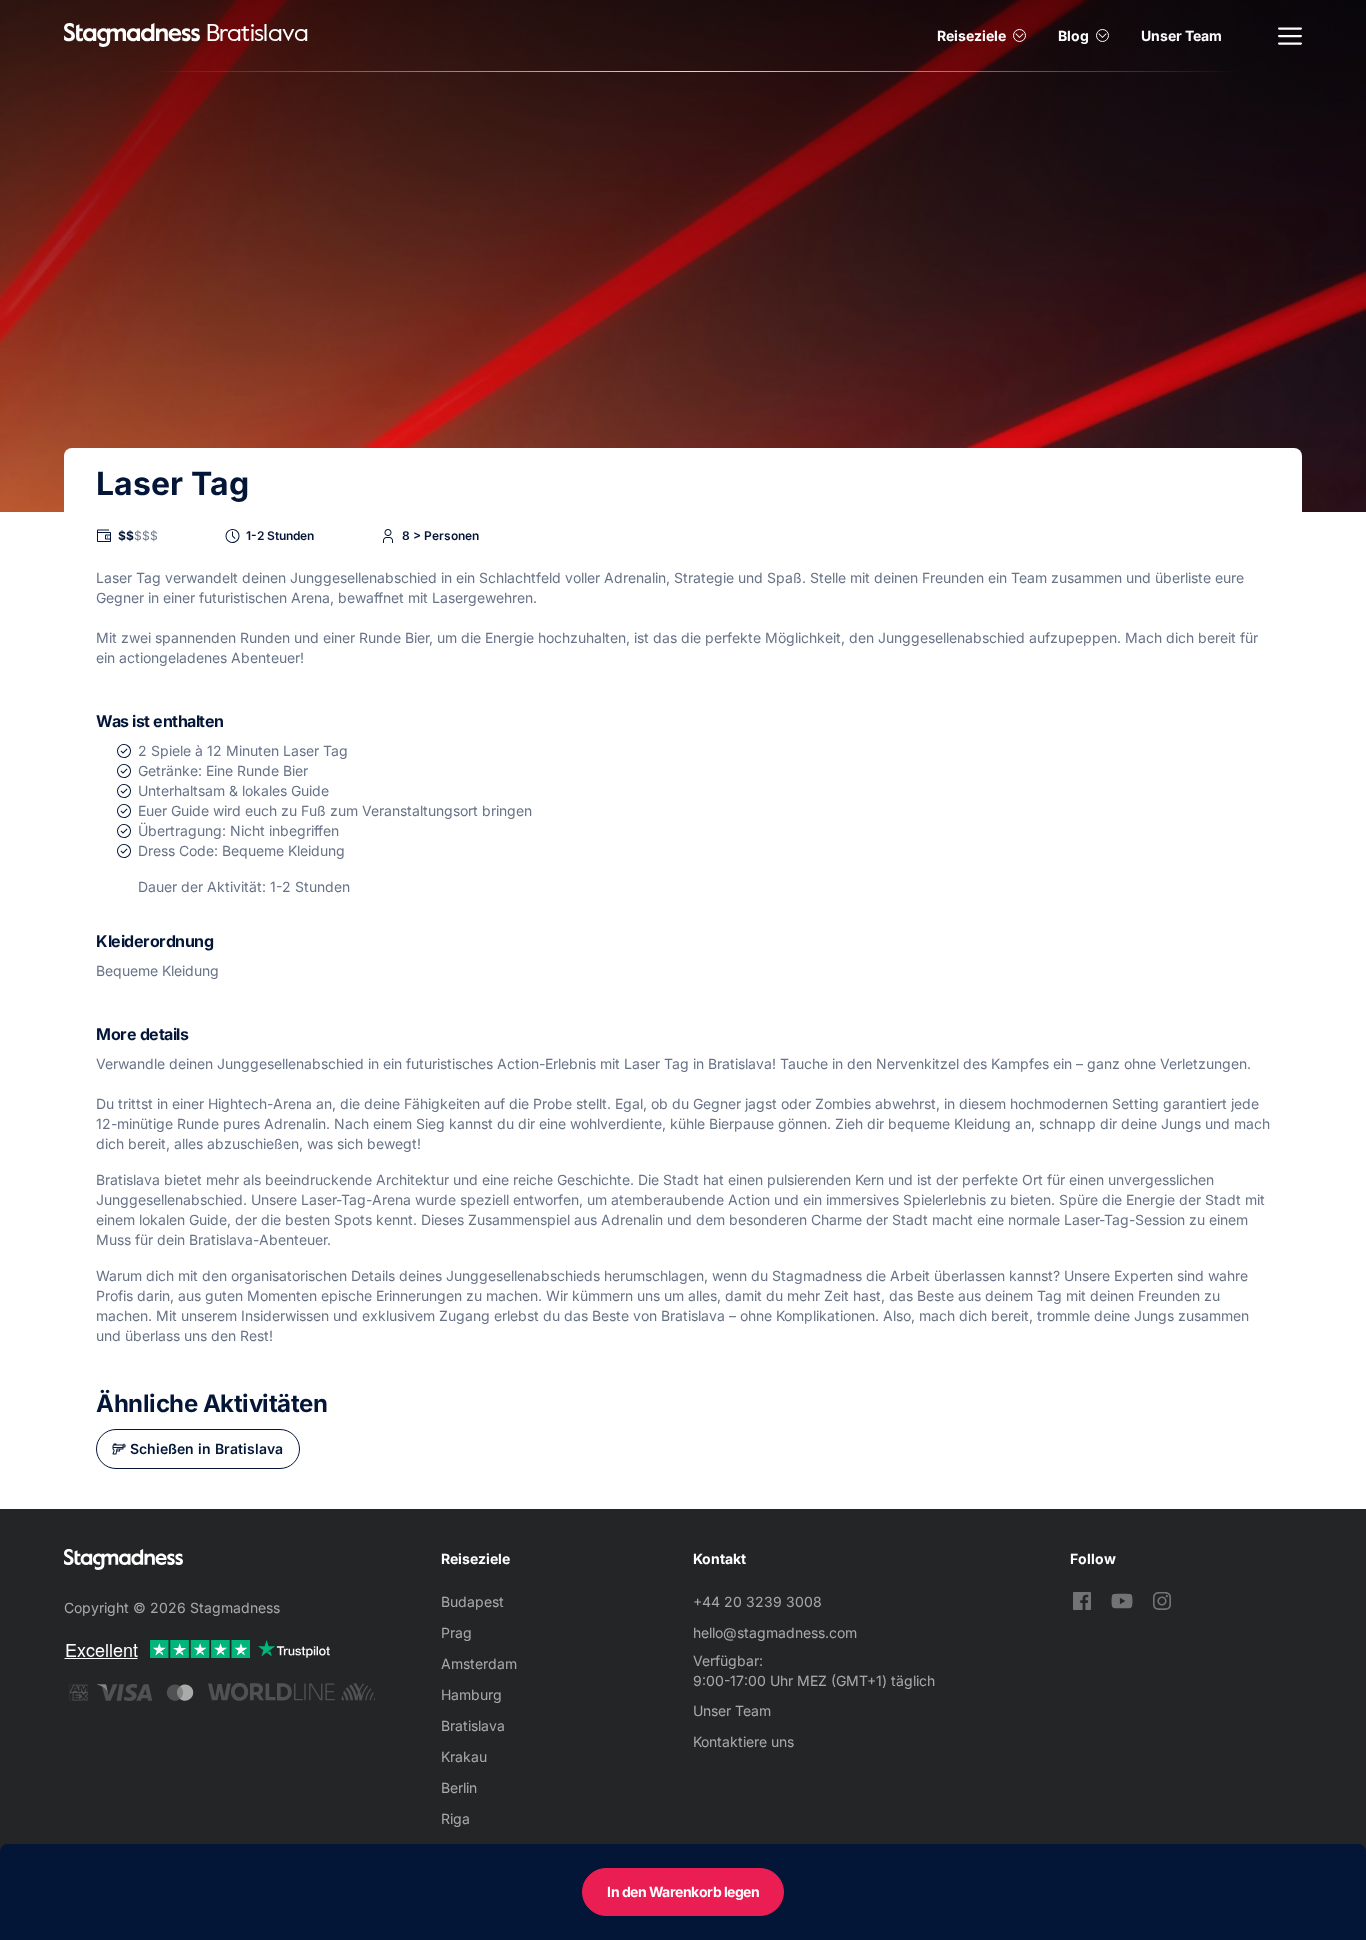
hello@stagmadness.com (775, 1632)
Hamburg (471, 1694)
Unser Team (1181, 35)
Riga (455, 1818)
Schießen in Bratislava (206, 1448)
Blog (1073, 35)
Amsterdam (479, 1663)
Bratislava (473, 1725)
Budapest (472, 1601)
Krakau (464, 1756)
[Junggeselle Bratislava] (132, 35)
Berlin (459, 1787)
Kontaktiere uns (743, 1741)
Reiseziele (971, 35)
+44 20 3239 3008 (757, 1601)
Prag (456, 1632)
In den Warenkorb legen (683, 1891)
